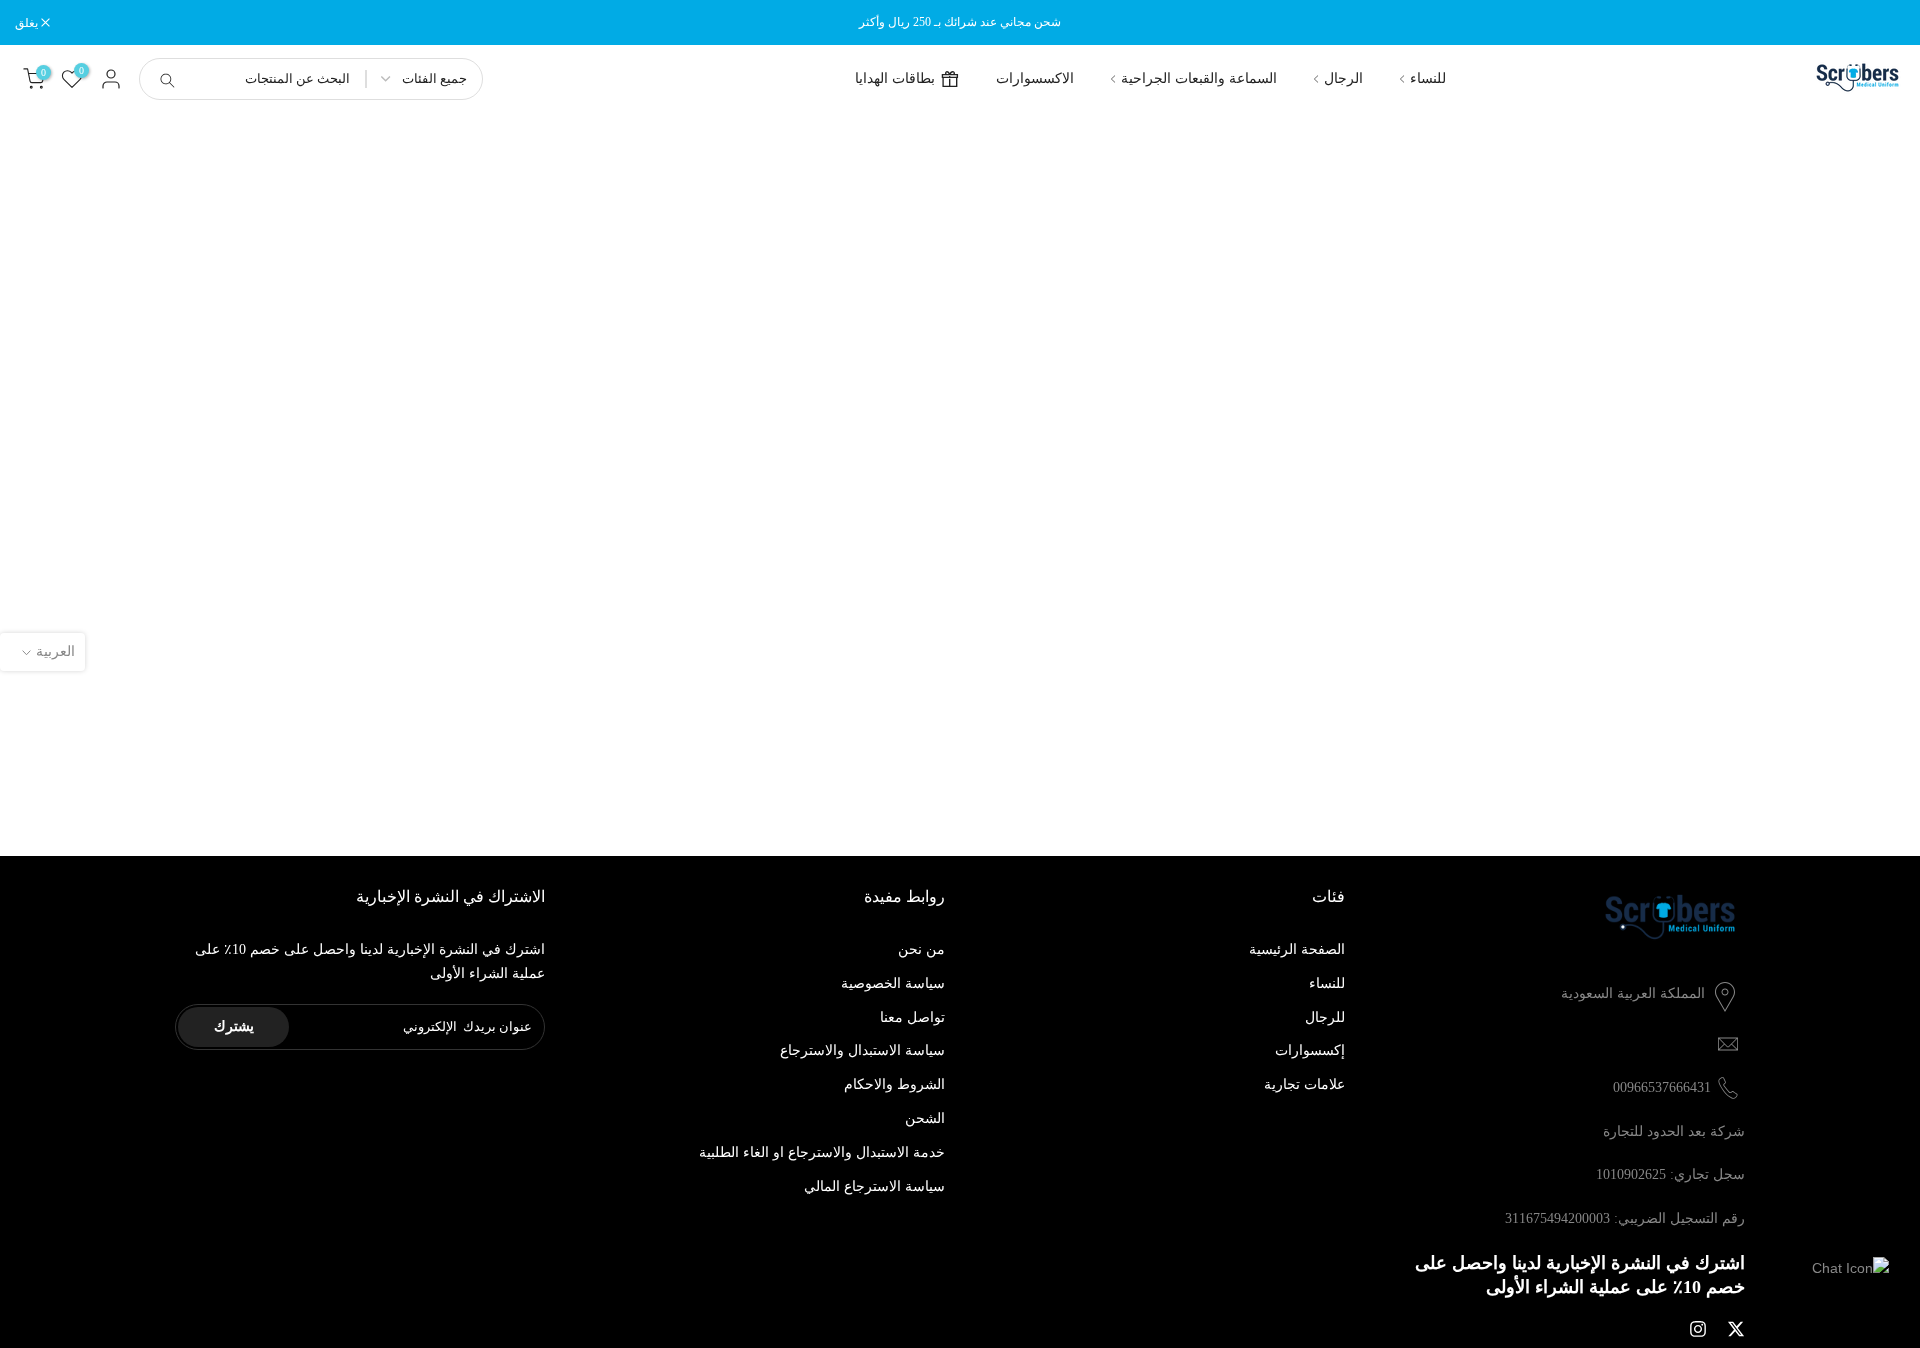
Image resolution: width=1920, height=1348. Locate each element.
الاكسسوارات (1035, 78)
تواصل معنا (912, 1017)
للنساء (1428, 78)
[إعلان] (960, 22)
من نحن (921, 949)
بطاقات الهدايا (895, 78)
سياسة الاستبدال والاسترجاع (862, 1050)
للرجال (1325, 1017)
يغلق (1883, 23)
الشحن (925, 1118)
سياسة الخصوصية (893, 983)
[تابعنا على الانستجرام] (1698, 1329)
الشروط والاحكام (894, 1084)
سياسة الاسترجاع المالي (874, 1186)
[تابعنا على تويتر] (1736, 1329)
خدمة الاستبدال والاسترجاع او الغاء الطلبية (822, 1152)
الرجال (1343, 78)
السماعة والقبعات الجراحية (1199, 78)
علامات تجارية (1304, 1084)
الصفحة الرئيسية (1297, 949)
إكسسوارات (1310, 1050)
